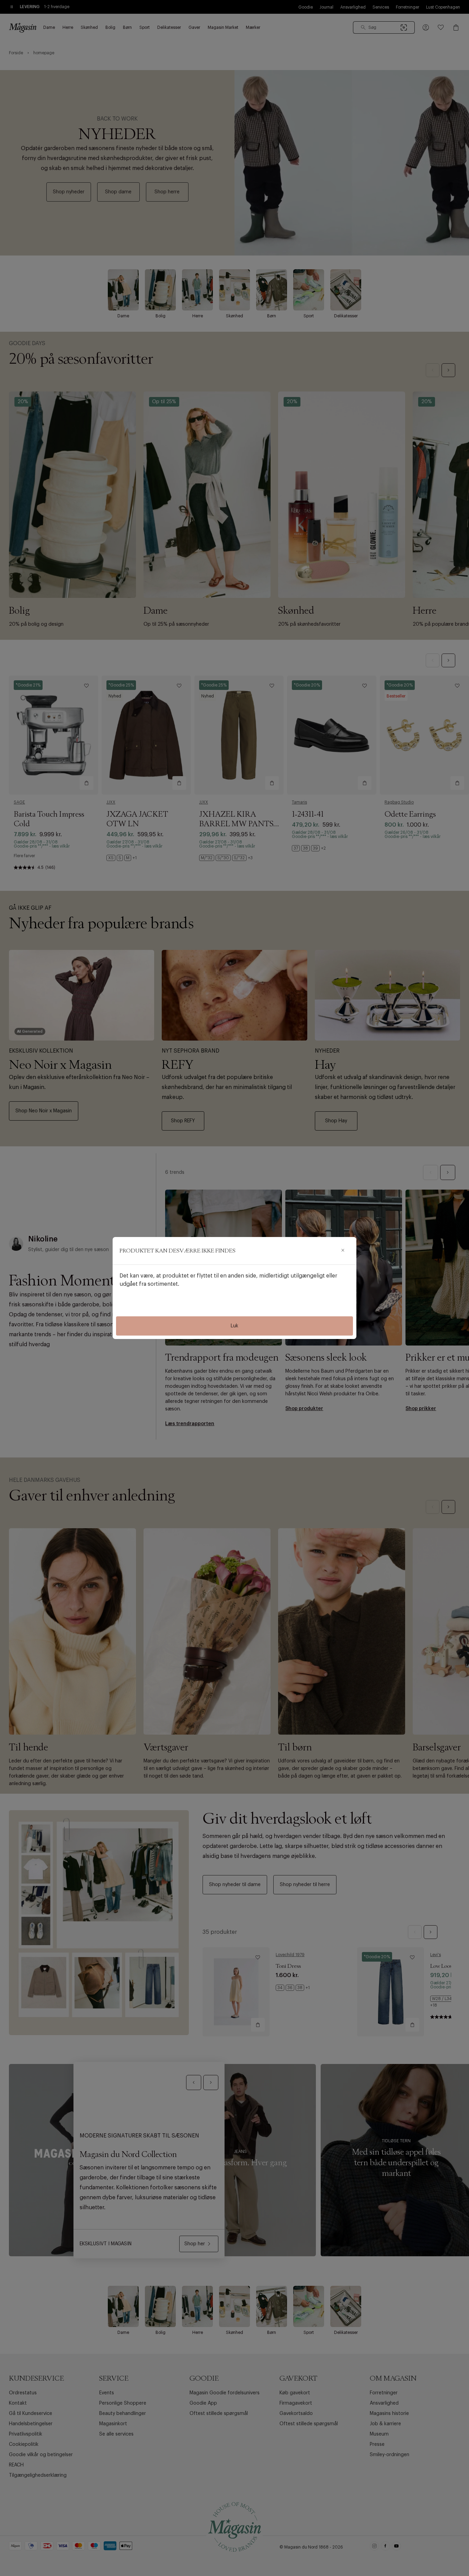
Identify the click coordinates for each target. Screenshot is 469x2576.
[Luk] (343, 1251)
